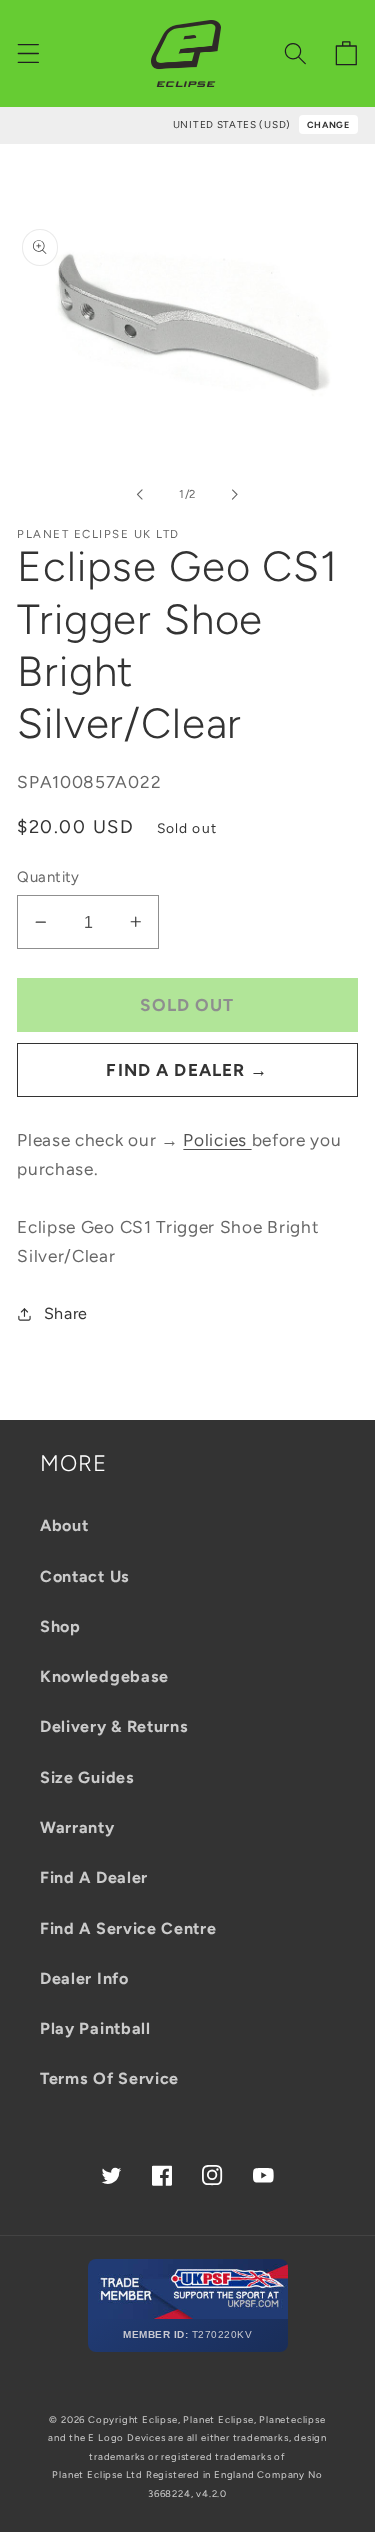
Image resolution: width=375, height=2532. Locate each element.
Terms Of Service (109, 2078)
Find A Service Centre (128, 1928)
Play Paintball (95, 2028)
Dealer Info (84, 1978)
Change (328, 124)
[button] (28, 53)
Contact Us (85, 1576)
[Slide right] (235, 494)
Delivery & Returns (114, 1726)
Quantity (48, 877)
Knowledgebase (104, 1676)
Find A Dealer (94, 1877)
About (64, 1525)
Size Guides (87, 1777)
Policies (217, 1140)
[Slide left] (140, 494)
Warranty (77, 1827)
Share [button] (66, 1313)
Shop (60, 1626)
